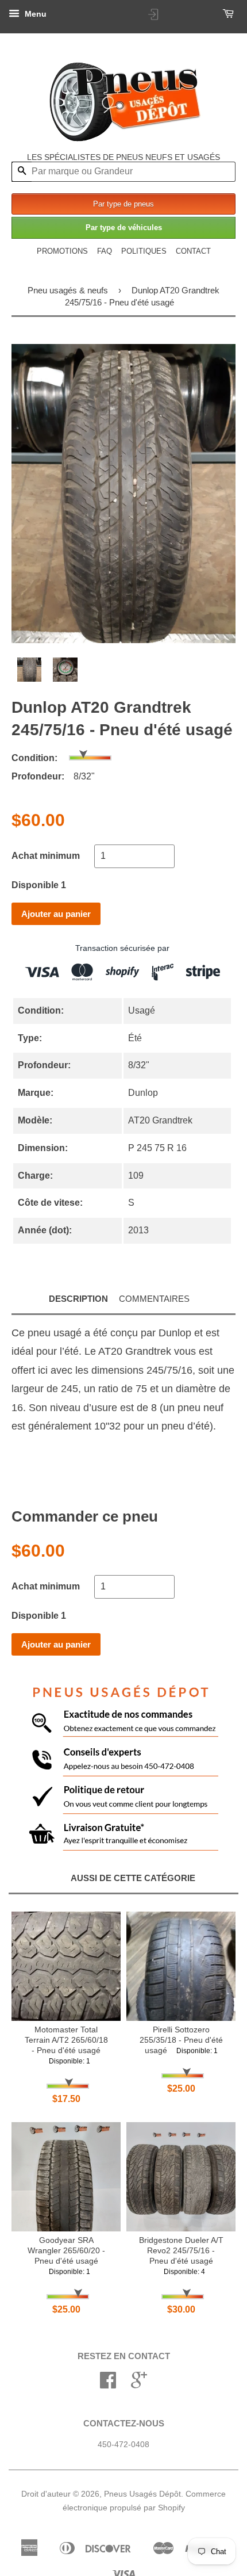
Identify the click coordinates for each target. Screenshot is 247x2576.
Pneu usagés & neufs (68, 290)
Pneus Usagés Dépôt (142, 2494)
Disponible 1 (39, 885)
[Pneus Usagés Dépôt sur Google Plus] (139, 2384)
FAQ (105, 251)
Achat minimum (46, 856)
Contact (193, 251)
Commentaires (154, 1299)
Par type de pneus (123, 204)
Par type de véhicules (124, 228)
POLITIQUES (144, 251)
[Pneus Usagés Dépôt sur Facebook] (108, 2384)
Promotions (62, 251)
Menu (34, 14)
